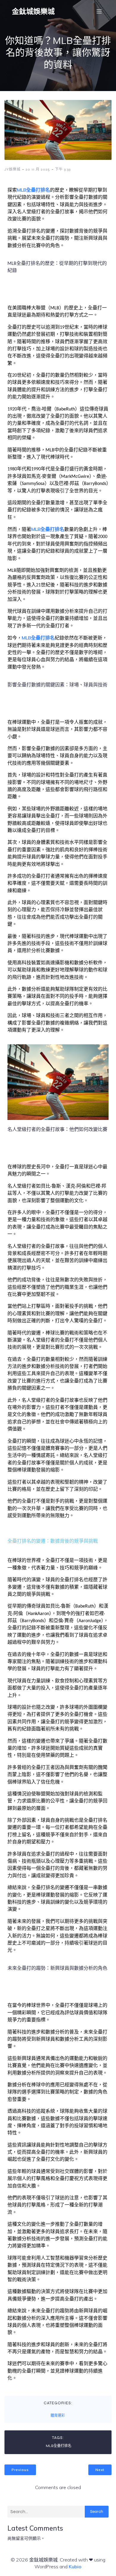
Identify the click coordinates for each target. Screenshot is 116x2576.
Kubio (75, 2567)
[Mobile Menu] (99, 11)
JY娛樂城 (12, 169)
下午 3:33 (63, 169)
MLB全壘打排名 (33, 190)
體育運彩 (58, 2416)
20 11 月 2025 (38, 169)
